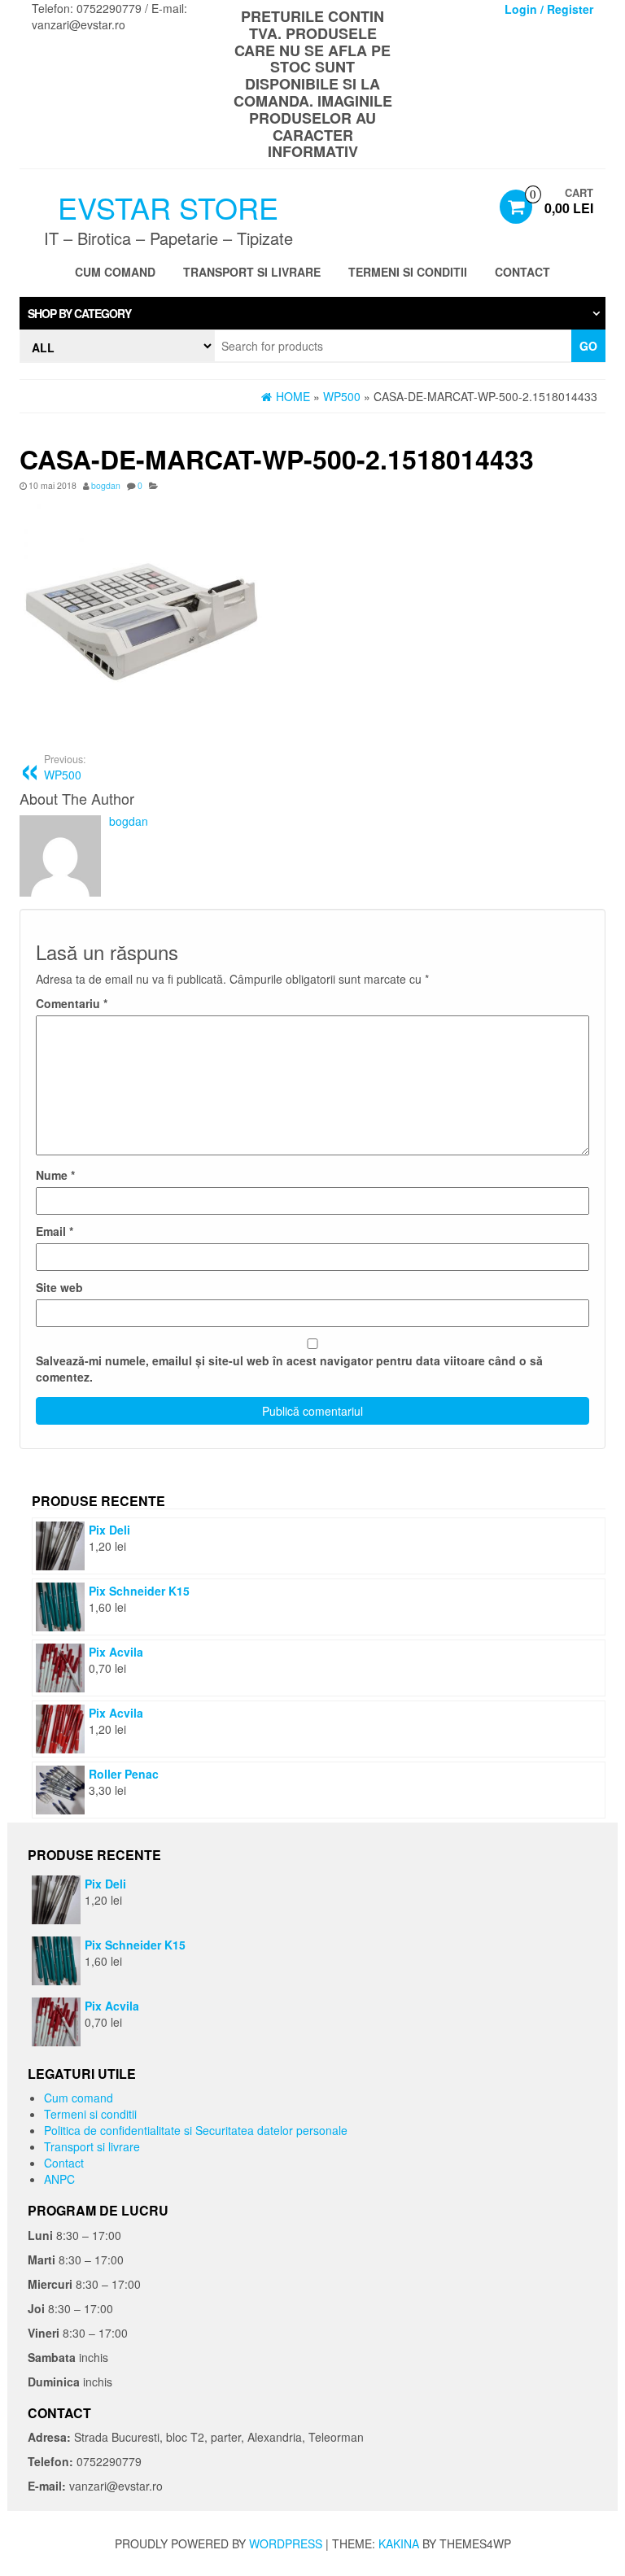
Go (588, 346)
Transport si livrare (252, 272)
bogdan (106, 485)
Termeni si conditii (408, 272)
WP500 (65, 767)
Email (55, 1231)
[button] (312, 313)
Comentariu (72, 1003)
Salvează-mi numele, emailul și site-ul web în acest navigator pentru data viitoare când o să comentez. (289, 1369)
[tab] (312, 313)
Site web (59, 1287)
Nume (55, 1175)
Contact (522, 272)
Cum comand (115, 272)
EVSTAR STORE (168, 207)
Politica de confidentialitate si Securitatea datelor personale (196, 2130)
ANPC (59, 2179)
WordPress (286, 2543)
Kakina (399, 2543)
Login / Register (549, 9)
